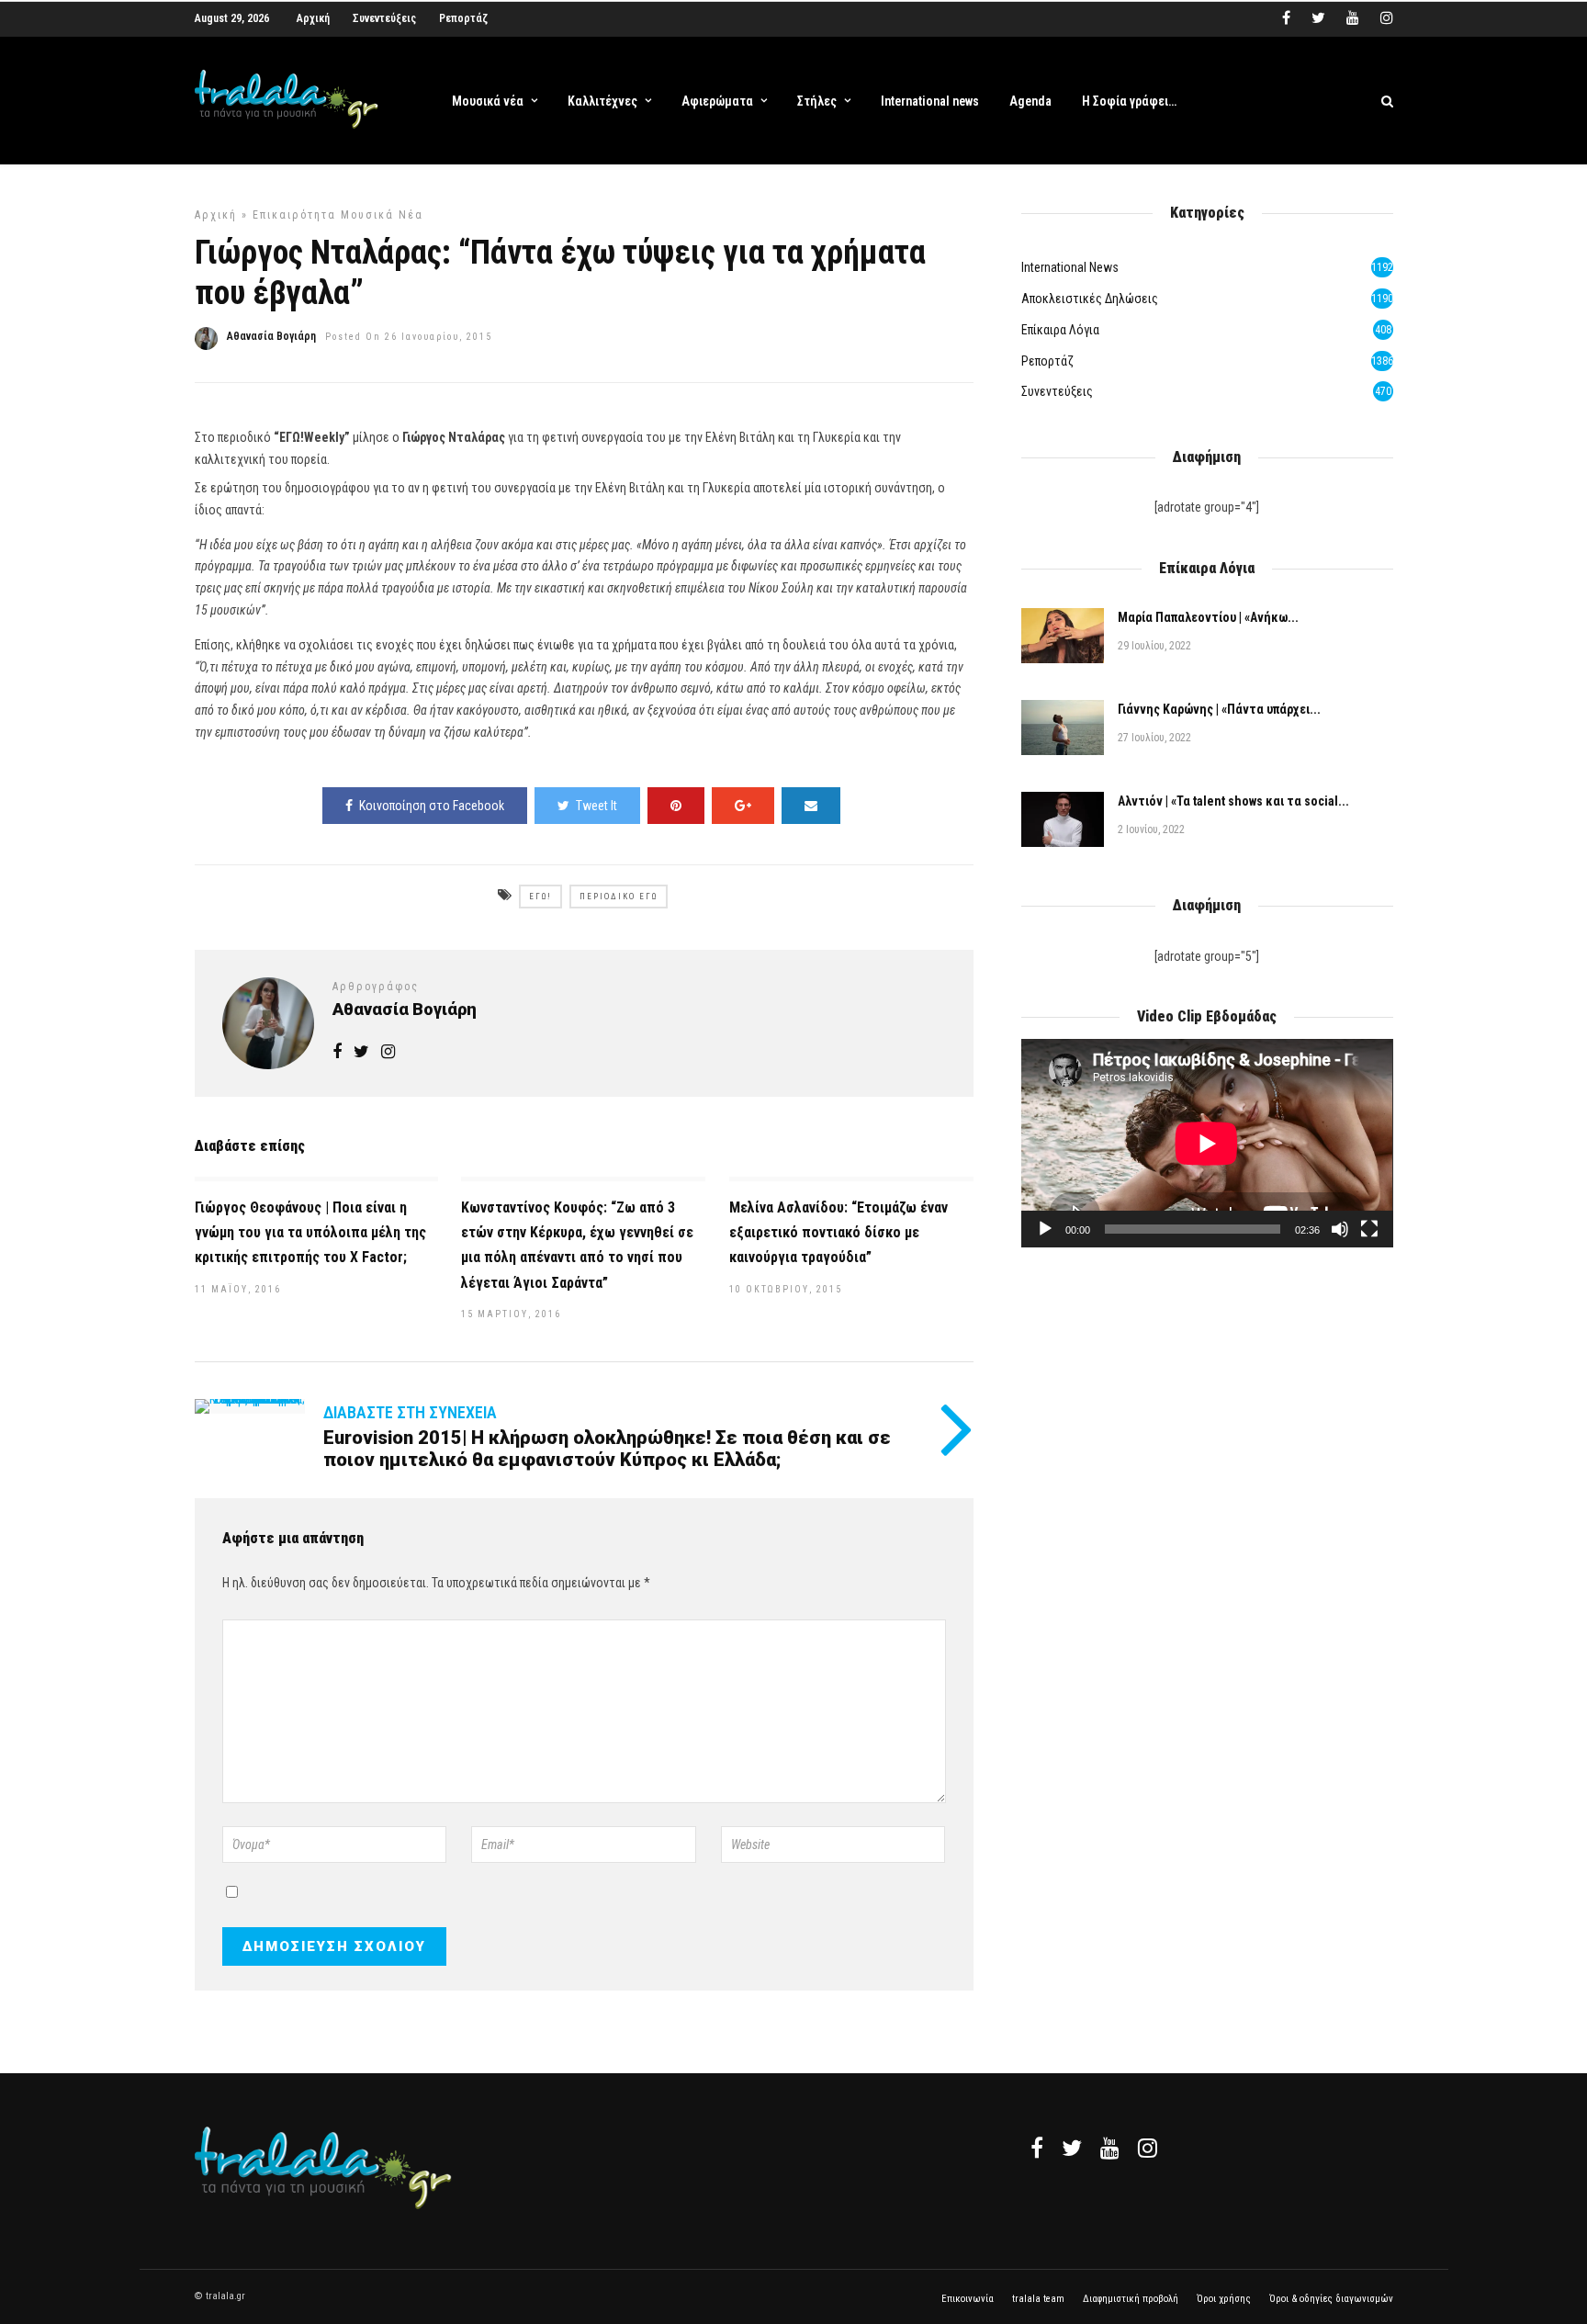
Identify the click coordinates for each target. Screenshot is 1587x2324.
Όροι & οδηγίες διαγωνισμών (1331, 2299)
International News (1070, 267)
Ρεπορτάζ (463, 18)
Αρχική (313, 18)
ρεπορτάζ (1047, 361)
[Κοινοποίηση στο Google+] (743, 806)
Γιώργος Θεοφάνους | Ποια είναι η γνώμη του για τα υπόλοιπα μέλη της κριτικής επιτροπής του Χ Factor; (310, 1232)
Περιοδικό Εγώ (619, 897)
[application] (1207, 1143)
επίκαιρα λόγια (1060, 330)
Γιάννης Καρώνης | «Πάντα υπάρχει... (1219, 709)
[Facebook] (1037, 2148)
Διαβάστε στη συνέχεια (410, 1412)
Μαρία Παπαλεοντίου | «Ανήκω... (1208, 617)
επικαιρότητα (294, 215)
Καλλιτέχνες (602, 101)
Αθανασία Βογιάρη (271, 336)
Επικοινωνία (968, 2299)
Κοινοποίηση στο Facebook (432, 806)
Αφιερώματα (717, 101)
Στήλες (817, 101)
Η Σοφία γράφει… (1129, 101)
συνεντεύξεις (1057, 391)
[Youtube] (1353, 18)
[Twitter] (1072, 2148)
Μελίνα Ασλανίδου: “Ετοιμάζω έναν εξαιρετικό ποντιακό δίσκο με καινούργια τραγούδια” (839, 1232)
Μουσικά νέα (488, 101)
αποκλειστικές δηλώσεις (1090, 299)
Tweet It (597, 806)
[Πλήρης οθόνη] (1369, 1229)
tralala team (1038, 2299)
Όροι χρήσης (1224, 2299)
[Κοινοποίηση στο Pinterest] (676, 806)
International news (930, 101)
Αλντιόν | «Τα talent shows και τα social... (1233, 801)
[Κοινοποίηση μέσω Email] (811, 806)
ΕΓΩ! (540, 897)
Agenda (1030, 101)
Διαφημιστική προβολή (1131, 2299)
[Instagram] (1387, 18)
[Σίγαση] (1340, 1229)
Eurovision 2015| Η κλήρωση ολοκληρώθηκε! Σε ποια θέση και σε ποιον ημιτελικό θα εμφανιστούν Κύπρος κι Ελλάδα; (607, 1449)
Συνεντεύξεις (384, 18)
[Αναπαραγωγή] (1045, 1229)
